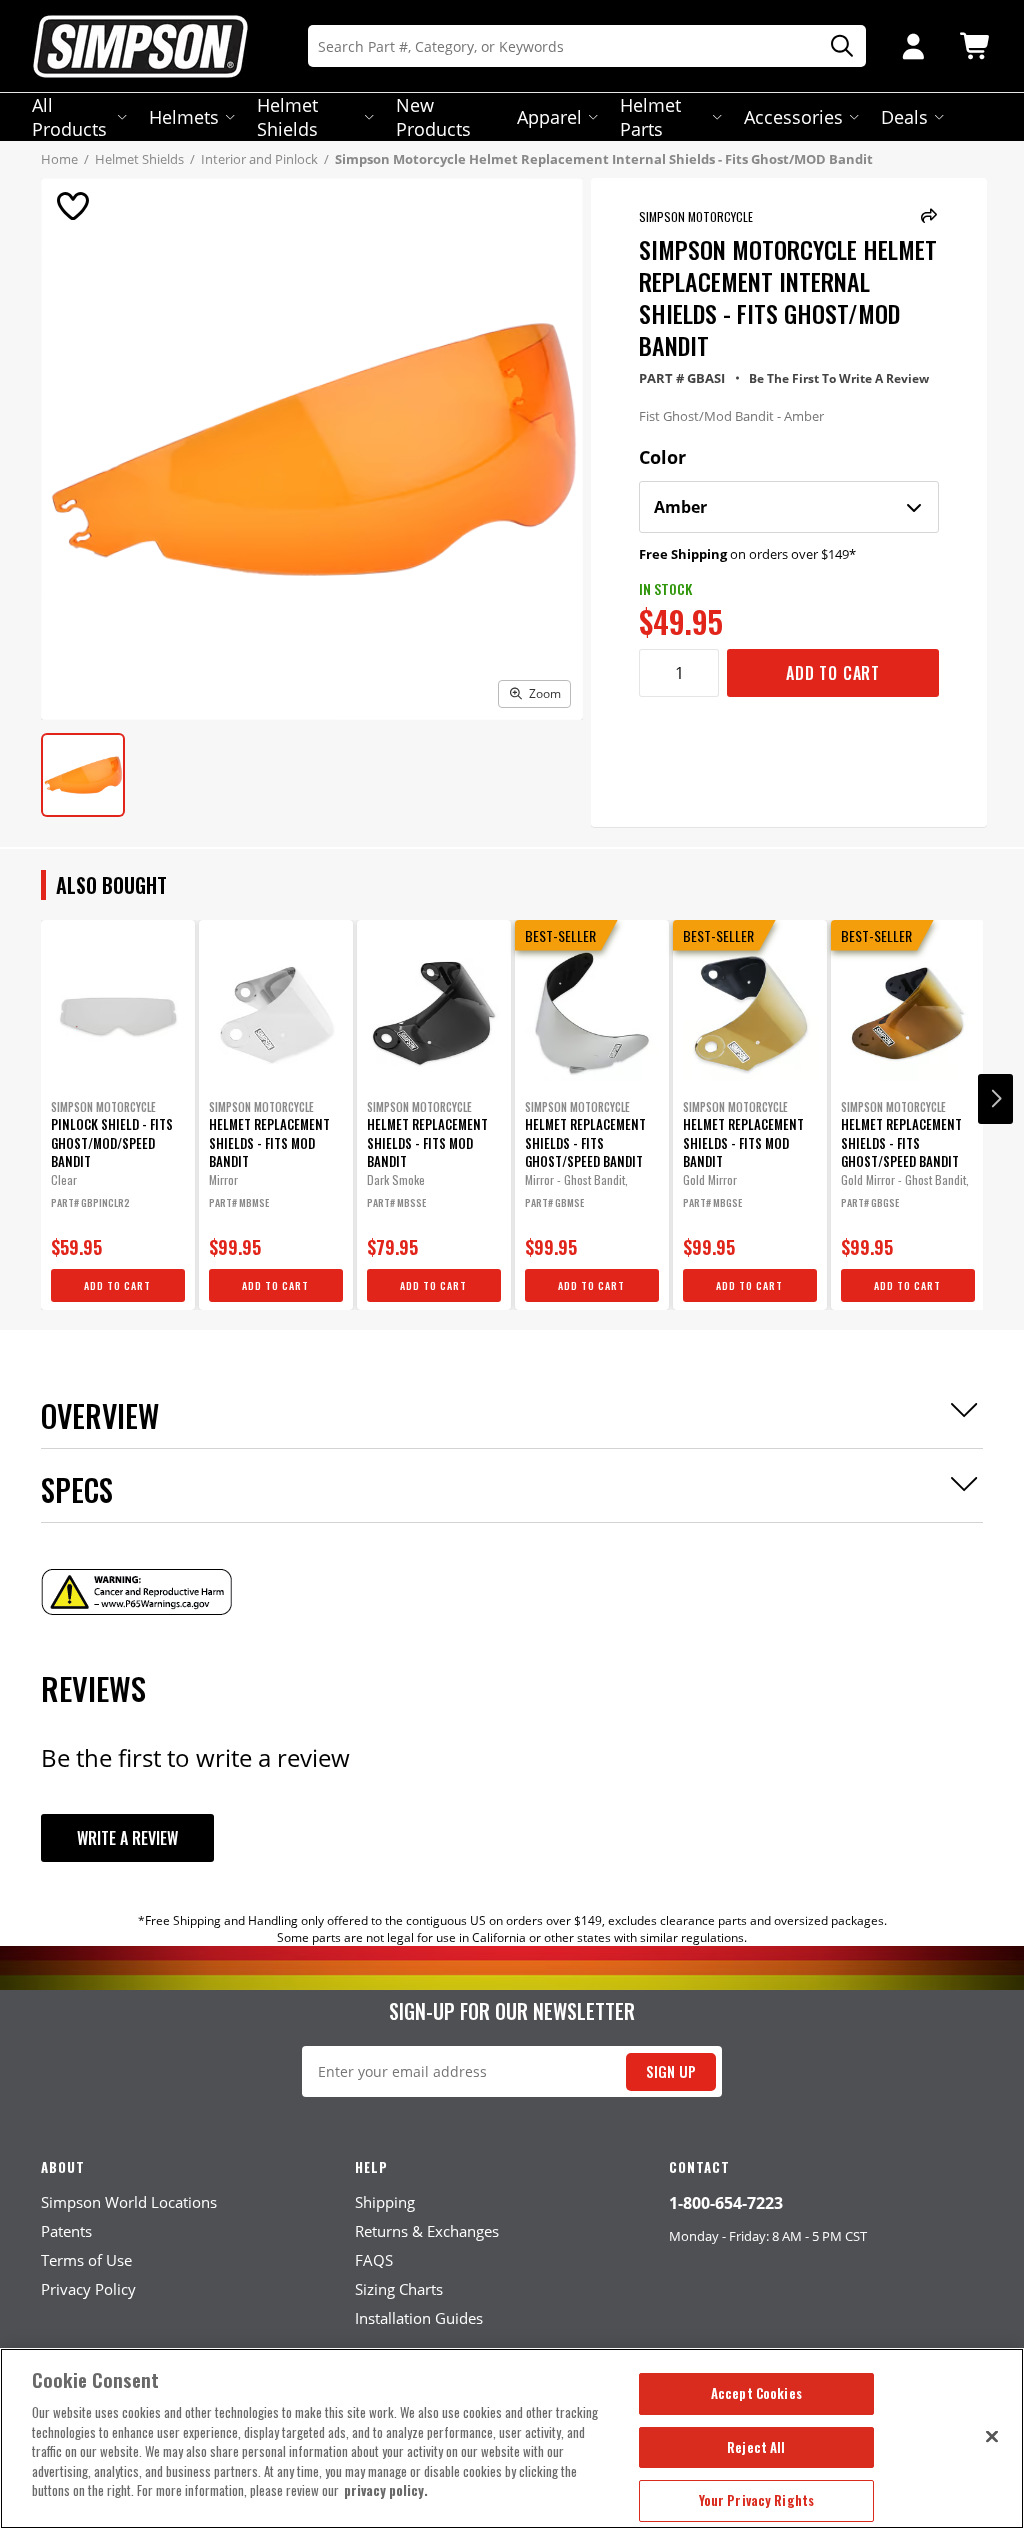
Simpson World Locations (129, 2202)
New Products (433, 117)
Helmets (184, 117)
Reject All (756, 2447)
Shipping (385, 2202)
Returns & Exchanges (427, 2231)
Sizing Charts (399, 2289)
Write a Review (127, 1838)
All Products (69, 117)
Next (995, 1099)
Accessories (793, 117)
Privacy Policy (88, 2289)
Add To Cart (833, 673)
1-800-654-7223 (726, 2203)
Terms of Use (86, 2260)
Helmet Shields (287, 117)
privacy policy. (386, 2490)
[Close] (992, 2436)
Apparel (549, 117)
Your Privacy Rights (756, 2500)
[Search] (835, 46)
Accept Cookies (756, 2393)
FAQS (374, 2260)
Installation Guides (419, 2318)
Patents (66, 2231)
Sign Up (671, 2071)
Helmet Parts (650, 117)
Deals (904, 117)
